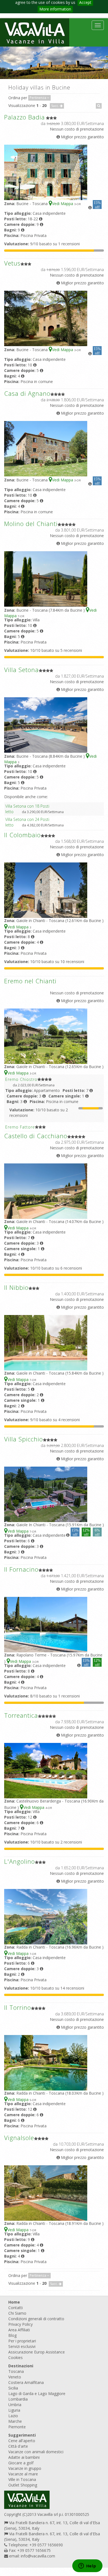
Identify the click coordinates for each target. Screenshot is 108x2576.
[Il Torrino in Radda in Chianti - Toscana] (46, 2062)
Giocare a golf (21, 2463)
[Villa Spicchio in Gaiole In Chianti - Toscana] (46, 1494)
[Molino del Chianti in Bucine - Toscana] (46, 579)
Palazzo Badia (25, 117)
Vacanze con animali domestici (36, 2452)
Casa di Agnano (27, 393)
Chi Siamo (17, 2313)
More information (55, 9)
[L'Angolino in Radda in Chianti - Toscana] (46, 1916)
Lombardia (18, 2399)
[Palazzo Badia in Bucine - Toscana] (46, 172)
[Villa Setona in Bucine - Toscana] (46, 725)
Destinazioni (21, 2366)
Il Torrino (18, 2007)
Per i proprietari (22, 2341)
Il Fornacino (21, 1569)
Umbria (15, 2405)
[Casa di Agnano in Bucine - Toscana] (46, 448)
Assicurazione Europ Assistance (37, 2352)
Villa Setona (21, 670)
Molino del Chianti (31, 524)
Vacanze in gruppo (25, 2468)
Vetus (12, 263)
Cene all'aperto (22, 2441)
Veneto (15, 2377)
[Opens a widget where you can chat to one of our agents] (87, 2566)
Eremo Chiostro (21, 1079)
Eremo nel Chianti (30, 981)
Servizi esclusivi (22, 2346)
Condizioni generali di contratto (36, 2319)
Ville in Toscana (22, 2479)
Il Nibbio (16, 1287)
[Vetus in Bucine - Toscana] (46, 318)
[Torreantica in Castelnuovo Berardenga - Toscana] (46, 1770)
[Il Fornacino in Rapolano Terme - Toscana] (46, 1624)
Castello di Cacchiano (36, 1136)
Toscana (16, 2371)
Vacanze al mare (23, 2474)
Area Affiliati (19, 2330)
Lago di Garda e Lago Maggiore (37, 2394)
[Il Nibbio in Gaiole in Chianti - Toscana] (46, 1342)
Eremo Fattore (20, 1127)
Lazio (13, 2416)
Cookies (16, 2357)
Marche (15, 2421)
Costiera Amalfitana (26, 2382)
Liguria (14, 2410)
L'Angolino (20, 1861)
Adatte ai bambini (24, 2457)
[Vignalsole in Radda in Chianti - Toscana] (46, 2193)
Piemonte (17, 2427)
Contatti (16, 2308)
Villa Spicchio (24, 1439)
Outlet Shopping (23, 2485)
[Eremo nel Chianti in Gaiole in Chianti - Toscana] (46, 1036)
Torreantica (21, 1715)
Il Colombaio (22, 835)
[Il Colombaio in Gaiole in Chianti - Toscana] (46, 890)
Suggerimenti (22, 2435)
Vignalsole (19, 2138)
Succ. (56, 106)
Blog (12, 2335)
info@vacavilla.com (38, 2556)
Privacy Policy (20, 2324)
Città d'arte (18, 2446)
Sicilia (13, 2388)
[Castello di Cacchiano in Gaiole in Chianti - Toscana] (46, 1191)
